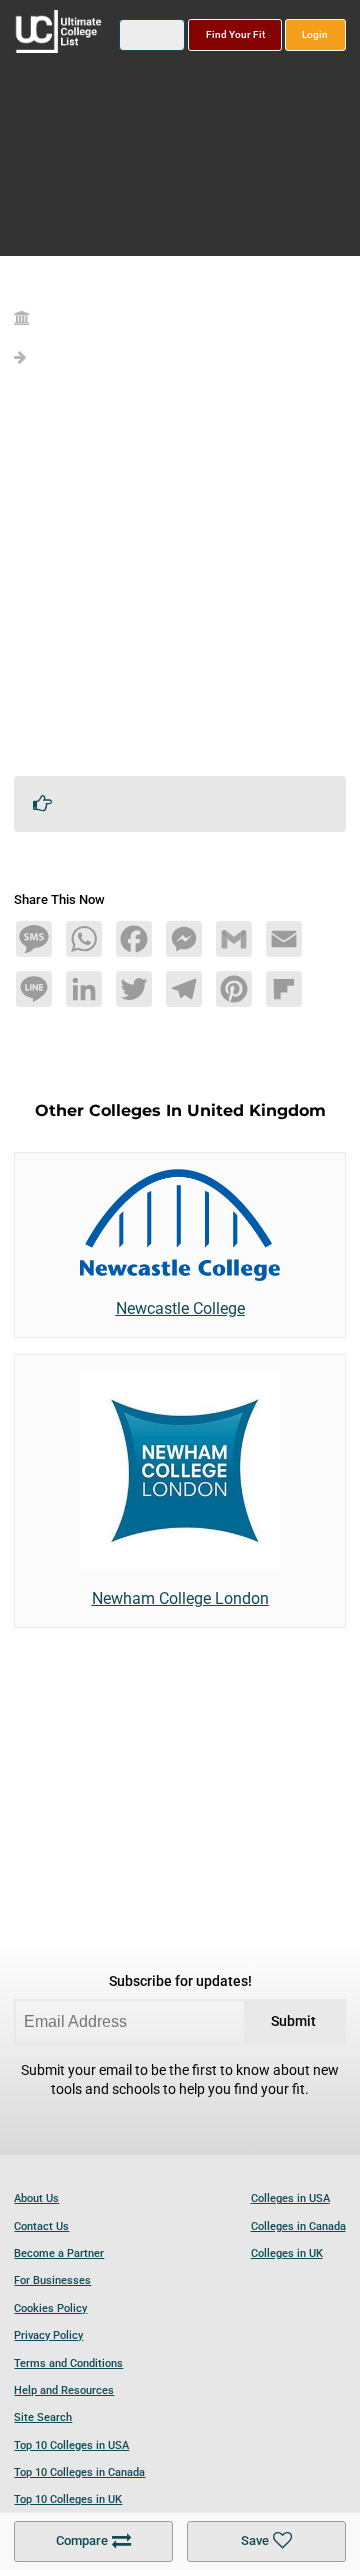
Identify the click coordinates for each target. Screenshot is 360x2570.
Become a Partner (59, 2253)
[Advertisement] (180, 580)
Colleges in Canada (298, 2226)
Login (315, 34)
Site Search (43, 2417)
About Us (36, 2198)
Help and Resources (64, 2390)
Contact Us (41, 2226)
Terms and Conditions (68, 2363)
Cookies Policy (50, 2308)
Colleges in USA (290, 2198)
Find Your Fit (235, 34)
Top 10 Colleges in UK (68, 2499)
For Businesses (52, 2280)
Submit (293, 2021)
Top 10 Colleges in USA (71, 2445)
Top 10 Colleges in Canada (79, 2472)
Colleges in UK (287, 2253)
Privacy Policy (48, 2335)
